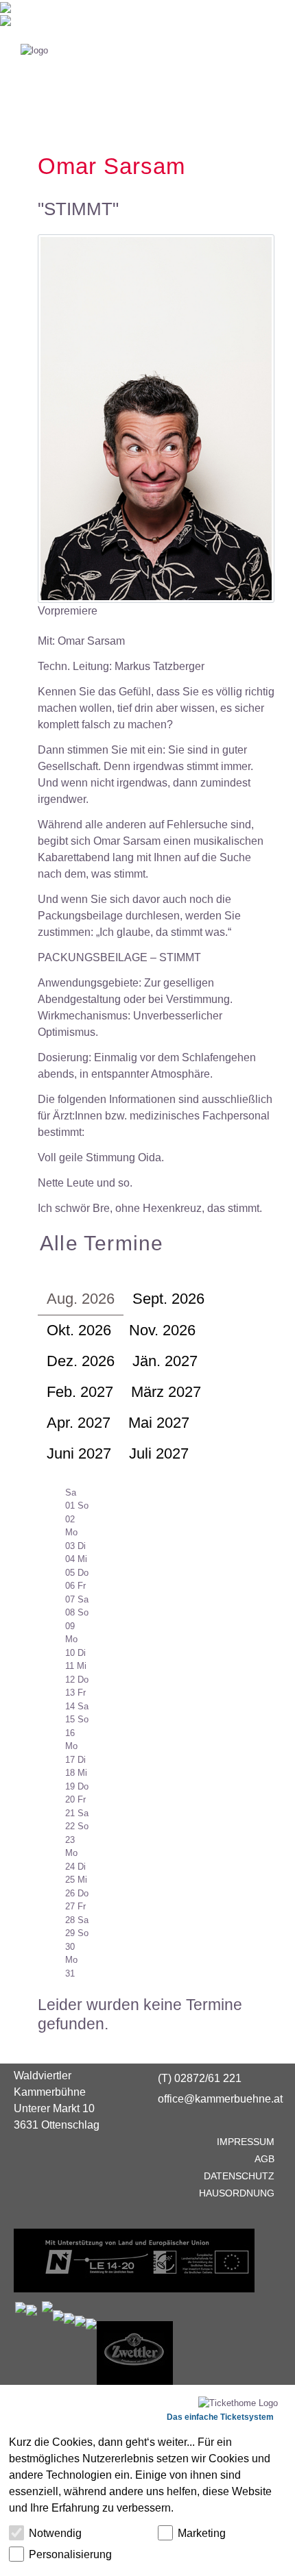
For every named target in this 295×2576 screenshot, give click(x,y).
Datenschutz (239, 2176)
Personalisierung (70, 2554)
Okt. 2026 (79, 1330)
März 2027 (166, 1392)
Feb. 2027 (80, 1392)
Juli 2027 (159, 1453)
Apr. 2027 (79, 1423)
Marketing (202, 2533)
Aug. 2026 (81, 1299)
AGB (264, 2159)
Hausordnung (237, 2193)
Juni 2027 (79, 1453)
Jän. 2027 (165, 1361)
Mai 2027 (159, 1423)
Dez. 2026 (81, 1361)
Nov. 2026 (162, 1330)
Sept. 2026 (168, 1299)
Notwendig (55, 2533)
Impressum (246, 2142)
